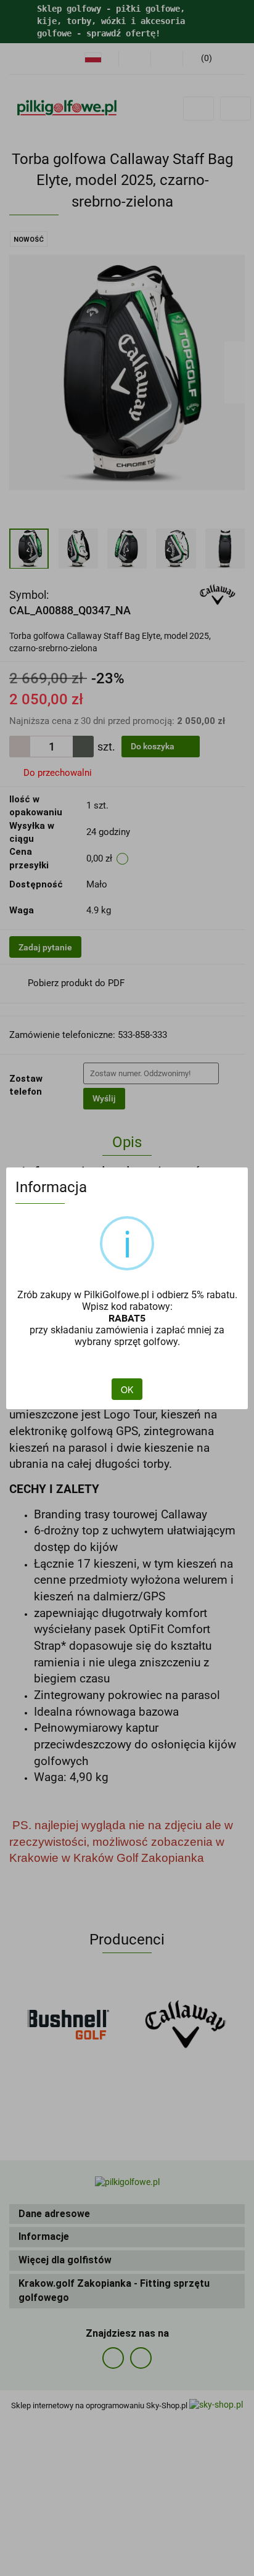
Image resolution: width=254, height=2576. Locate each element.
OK (127, 1389)
